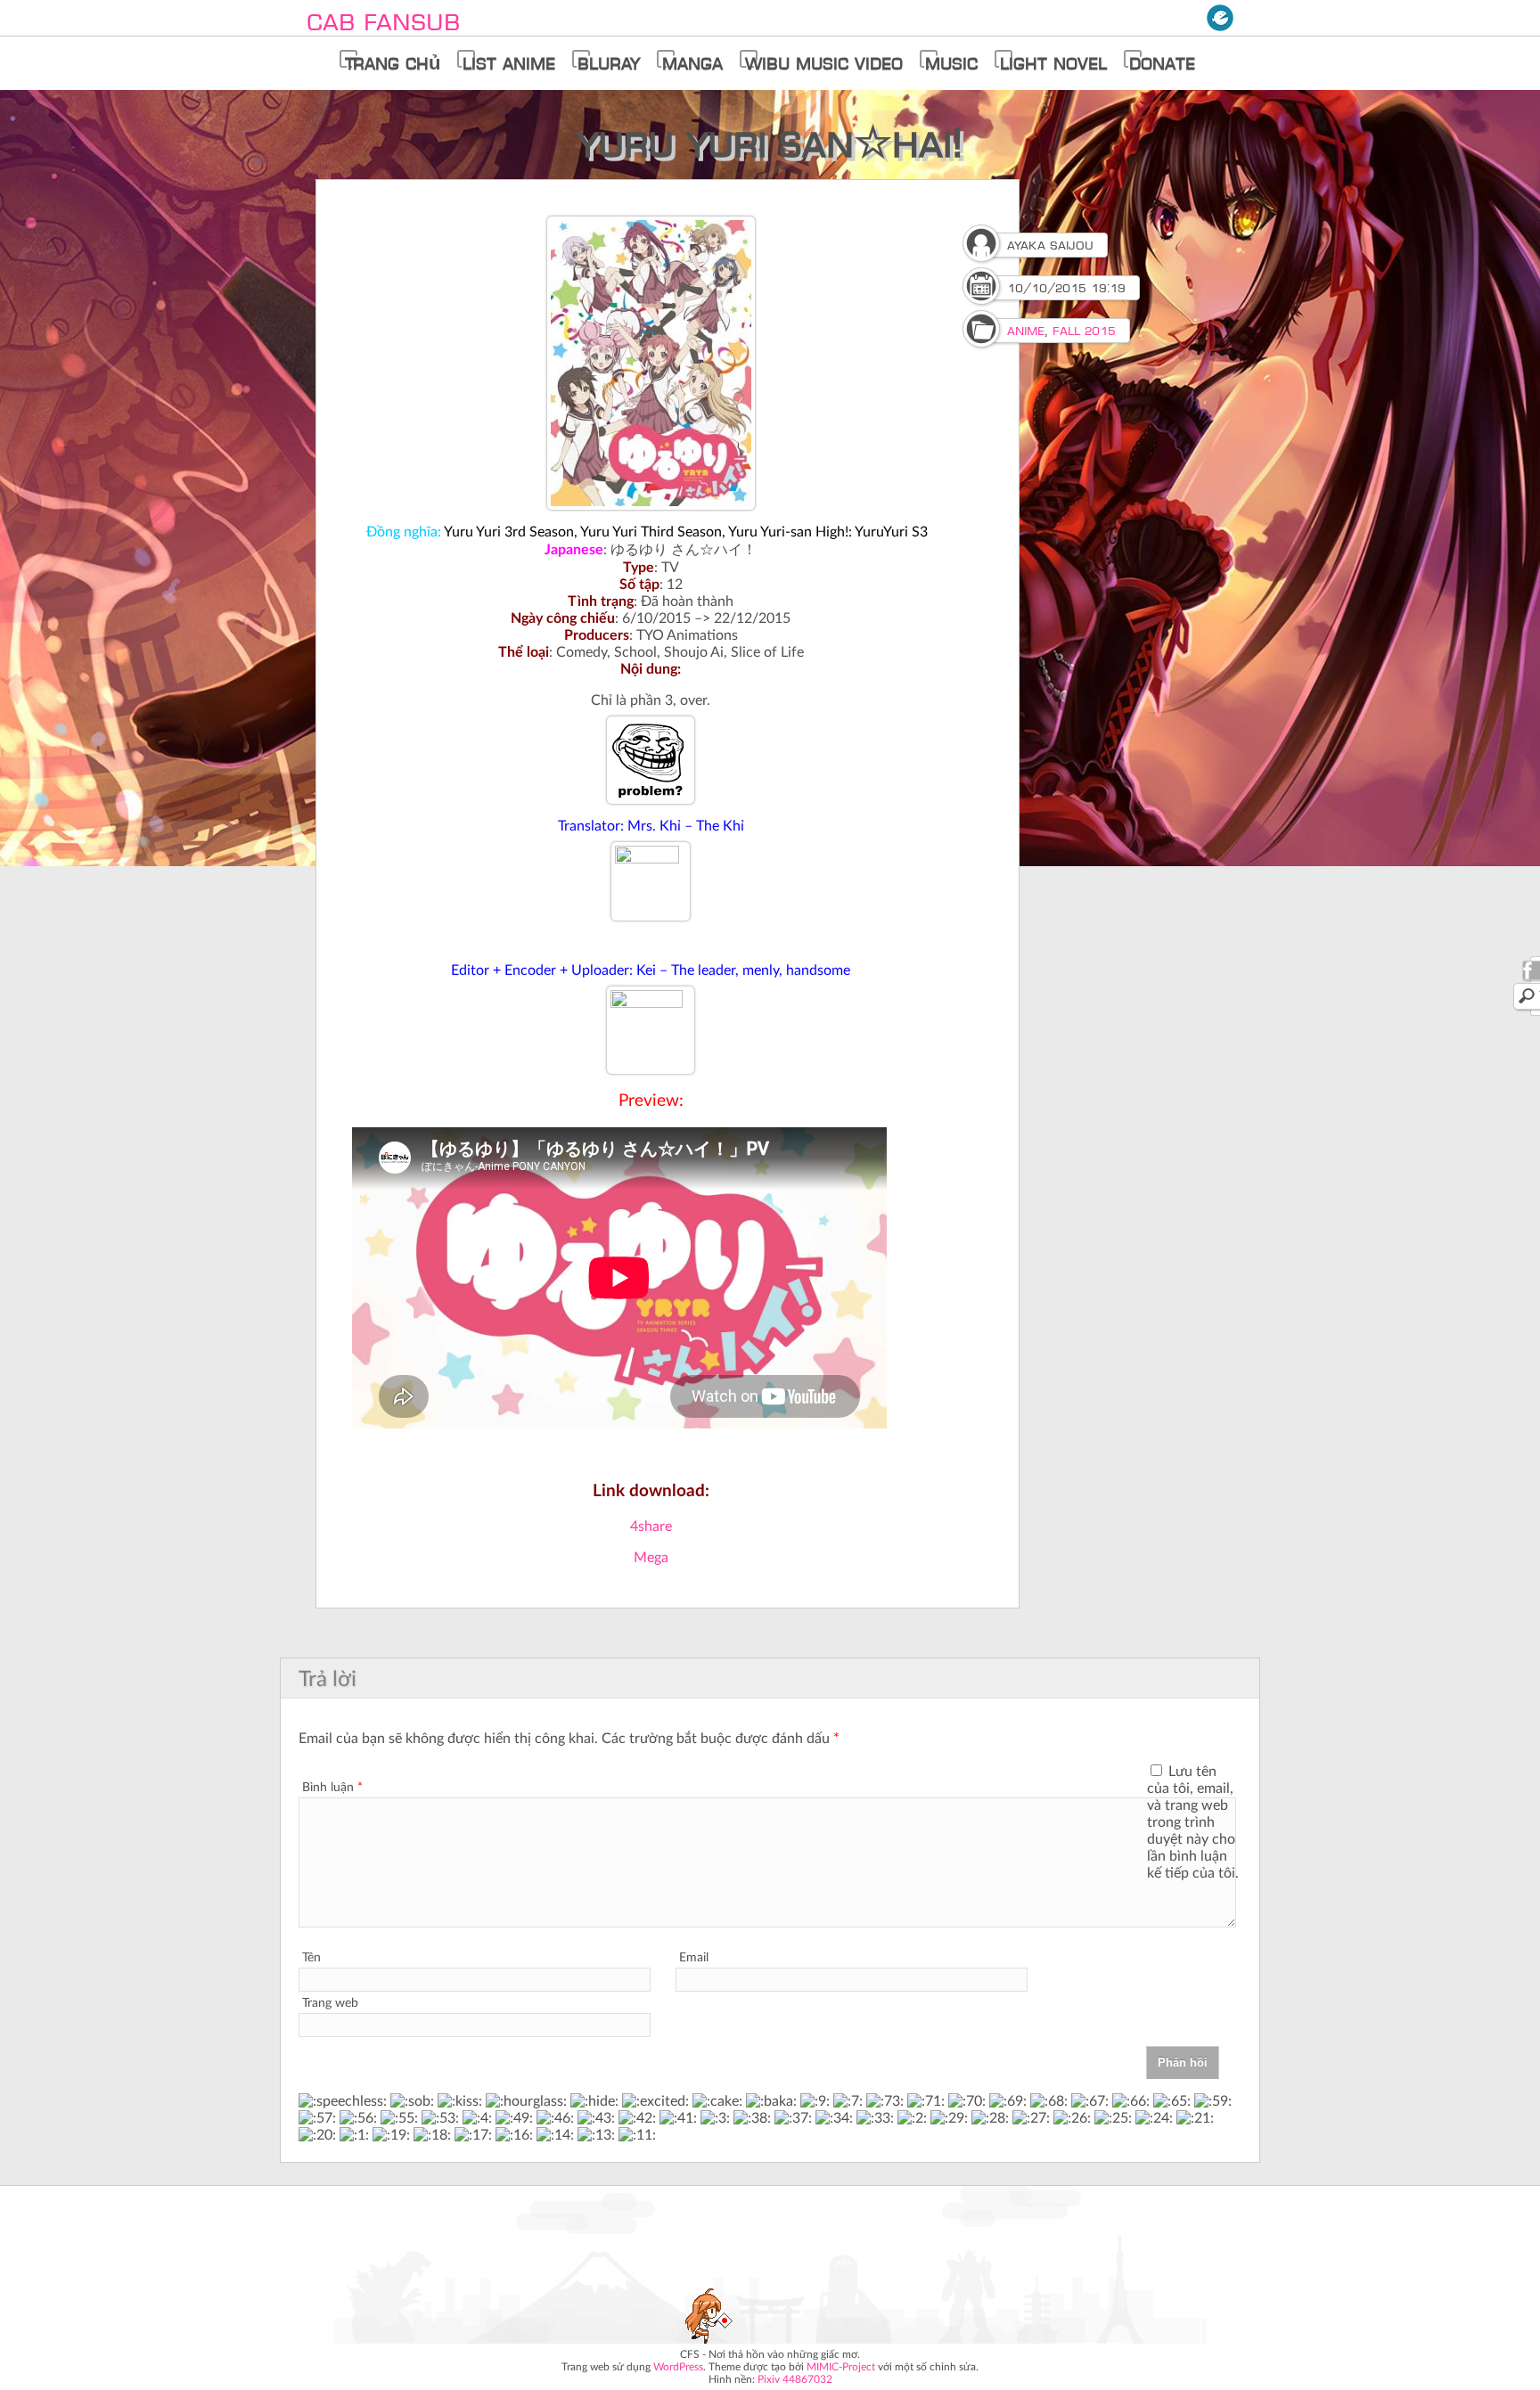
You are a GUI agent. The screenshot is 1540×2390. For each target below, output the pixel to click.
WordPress (678, 2367)
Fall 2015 (1084, 331)
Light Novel (1053, 64)
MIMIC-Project (841, 2367)
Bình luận (332, 1788)
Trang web (330, 2003)
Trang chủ (393, 64)
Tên (311, 1958)
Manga (692, 64)
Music (951, 64)
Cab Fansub (383, 22)
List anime (509, 64)
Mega (651, 1558)
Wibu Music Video (824, 64)
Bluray (609, 64)
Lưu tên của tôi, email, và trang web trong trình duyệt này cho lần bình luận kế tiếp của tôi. (1193, 1822)
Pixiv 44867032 (795, 2379)
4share (651, 1526)
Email (694, 1958)
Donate (1162, 64)
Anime (1026, 331)
